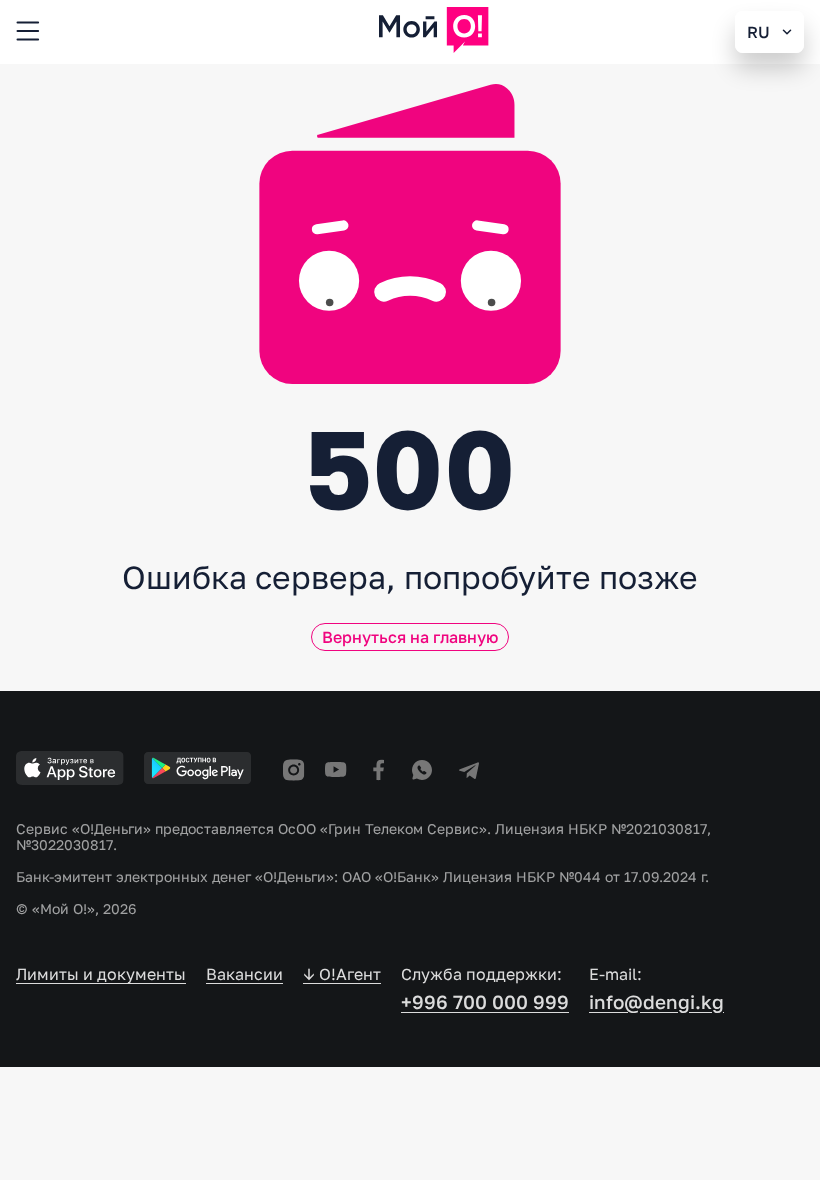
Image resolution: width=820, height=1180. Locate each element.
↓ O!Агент (342, 974)
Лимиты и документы (101, 974)
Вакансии (244, 974)
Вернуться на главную (410, 637)
